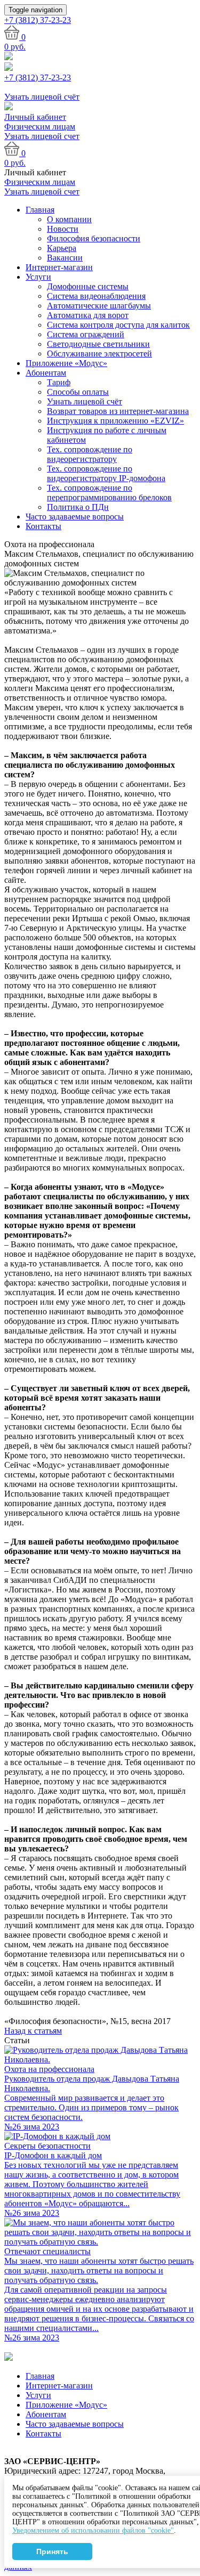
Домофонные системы (88, 286)
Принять (52, 2551)
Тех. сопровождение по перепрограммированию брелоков (109, 493)
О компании (69, 219)
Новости (63, 229)
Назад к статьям (33, 2031)
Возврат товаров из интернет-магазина (118, 411)
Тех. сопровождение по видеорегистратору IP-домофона (106, 473)
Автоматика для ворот (88, 315)
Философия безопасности (94, 238)
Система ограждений (86, 334)
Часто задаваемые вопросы (75, 517)
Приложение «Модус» (66, 363)
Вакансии (65, 258)
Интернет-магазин (59, 267)
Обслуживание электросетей (99, 354)
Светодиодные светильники (98, 344)
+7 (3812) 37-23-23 (38, 78)
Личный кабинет (35, 117)
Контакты (43, 526)
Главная (40, 210)
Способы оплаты (78, 392)
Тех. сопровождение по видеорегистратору (90, 454)
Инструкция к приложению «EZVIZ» (115, 421)
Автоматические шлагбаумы (99, 306)
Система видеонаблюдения (96, 296)
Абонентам (46, 373)
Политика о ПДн (78, 507)
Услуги (38, 277)
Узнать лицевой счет (42, 136)
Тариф (59, 382)
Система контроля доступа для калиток (118, 325)
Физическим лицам (40, 127)
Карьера (62, 248)
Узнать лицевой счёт (85, 401)
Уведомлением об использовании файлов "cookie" (93, 2530)
